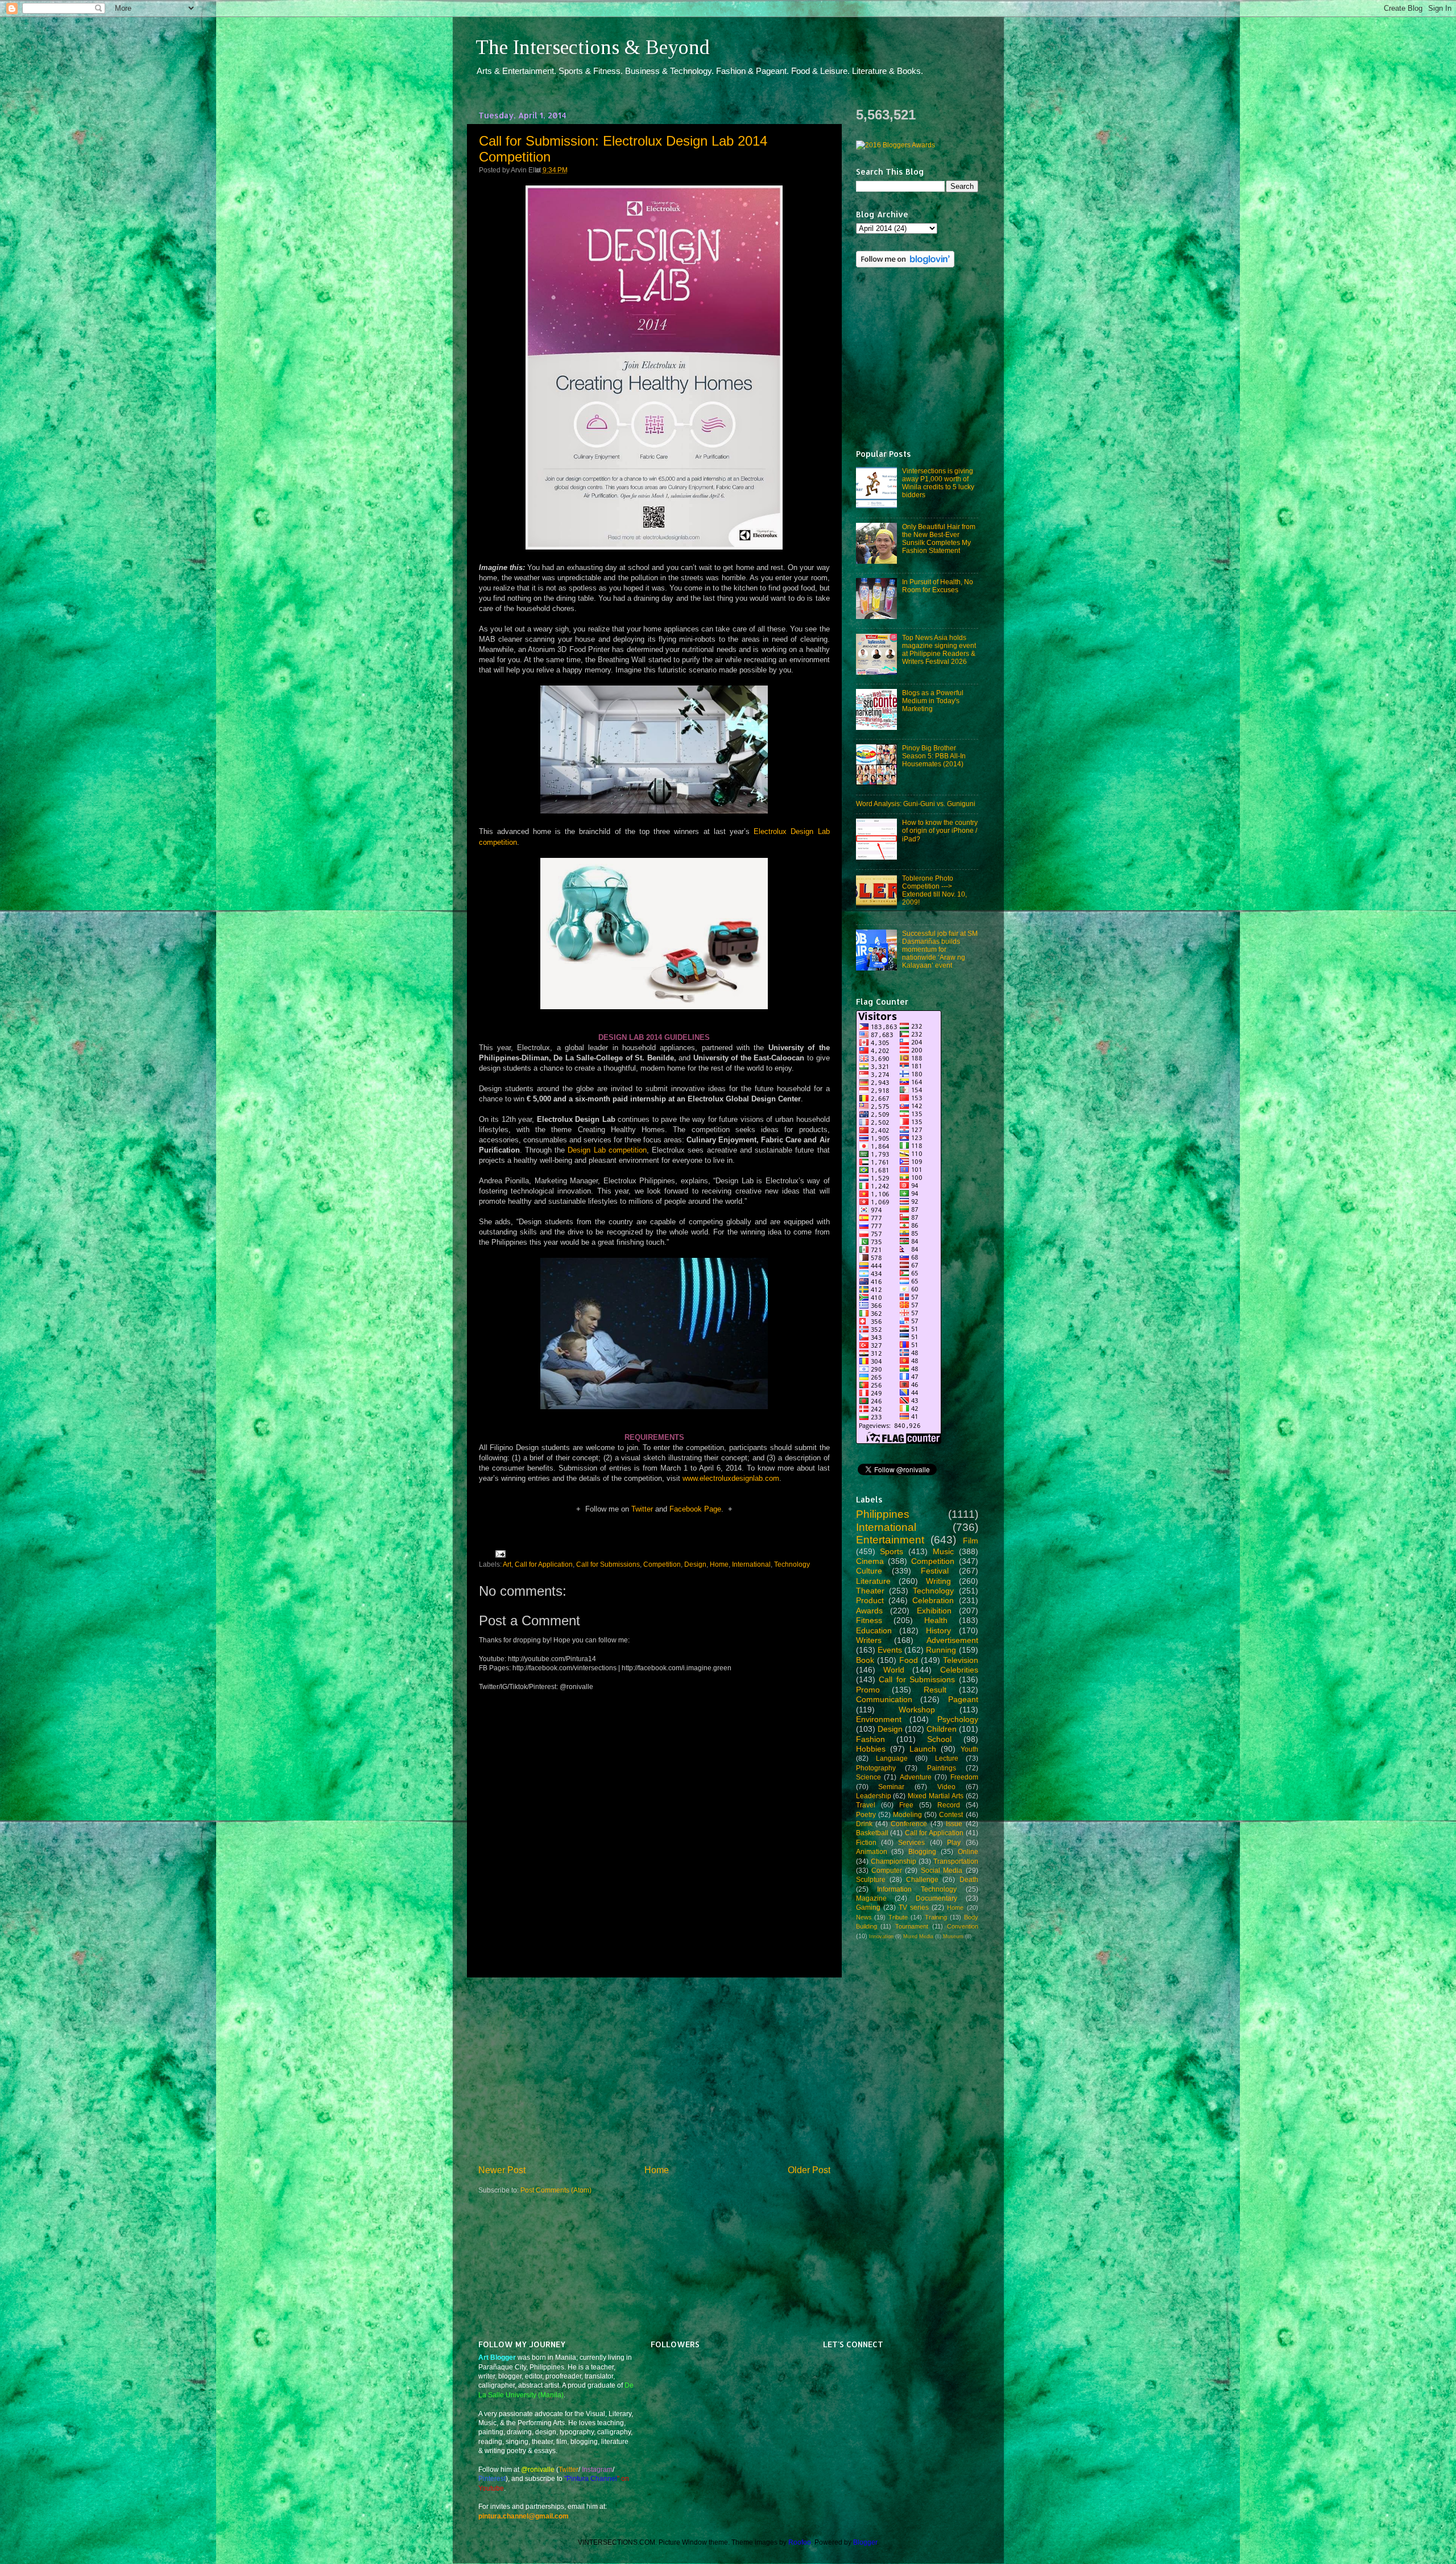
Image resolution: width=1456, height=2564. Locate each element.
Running (941, 1650)
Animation (872, 1851)
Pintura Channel (592, 2478)
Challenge (922, 1879)
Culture (869, 1571)
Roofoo (800, 2542)
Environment (879, 1719)
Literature (873, 1581)
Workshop (917, 1710)
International (751, 1564)
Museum (953, 1937)
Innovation (881, 1937)
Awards (869, 1611)
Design (695, 1564)
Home (719, 1564)
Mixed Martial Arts (936, 1796)
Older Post (809, 2170)
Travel (866, 1805)
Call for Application (544, 1564)
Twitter (642, 1509)
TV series (914, 1907)
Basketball (872, 1833)
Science (868, 1777)
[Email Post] (499, 1553)
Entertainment (890, 1540)
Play (954, 1842)
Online (968, 1851)
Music (943, 1551)
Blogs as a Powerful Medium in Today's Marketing (933, 701)
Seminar (891, 1787)
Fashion (870, 1739)
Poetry (866, 1814)
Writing (938, 1581)
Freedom (964, 1777)
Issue (954, 1824)
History (938, 1630)
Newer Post (502, 2170)
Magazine (871, 1898)
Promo (868, 1690)
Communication (884, 1699)
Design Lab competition (607, 1150)
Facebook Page (695, 1509)
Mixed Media (918, 1937)
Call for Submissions (608, 1564)
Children (942, 1729)
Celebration (933, 1600)
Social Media (942, 1870)
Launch (923, 1749)
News (864, 1917)
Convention (963, 1926)
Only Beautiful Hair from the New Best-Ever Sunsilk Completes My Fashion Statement (939, 538)
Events (890, 1650)
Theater (870, 1591)
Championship (894, 1861)
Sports (892, 1551)
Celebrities (959, 1670)
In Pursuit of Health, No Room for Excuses (938, 586)
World (894, 1670)
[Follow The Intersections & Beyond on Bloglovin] (905, 265)
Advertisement (952, 1640)
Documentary (936, 1898)
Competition (662, 1564)
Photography (876, 1768)
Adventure (916, 1777)
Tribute (898, 1917)
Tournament (912, 1926)
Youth (969, 1749)
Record (949, 1805)
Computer (887, 1870)
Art (507, 1564)
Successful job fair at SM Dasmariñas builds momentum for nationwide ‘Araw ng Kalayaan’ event (940, 949)
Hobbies (871, 1749)
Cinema (870, 1561)
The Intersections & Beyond (593, 47)
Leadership (874, 1796)
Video (946, 1787)
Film (971, 1541)
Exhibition (934, 1611)
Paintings (942, 1768)
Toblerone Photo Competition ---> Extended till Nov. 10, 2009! (934, 890)
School (939, 1739)
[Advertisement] (654, 2071)
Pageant (963, 1699)
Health (936, 1620)
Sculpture (871, 1879)
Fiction (866, 1842)
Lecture (947, 1758)
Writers (869, 1640)
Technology (792, 1564)
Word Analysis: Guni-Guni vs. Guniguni (916, 804)
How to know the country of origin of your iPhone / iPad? (940, 830)
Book (865, 1660)
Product (870, 1600)
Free (906, 1805)
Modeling (907, 1814)
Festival (935, 1571)
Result (935, 1690)
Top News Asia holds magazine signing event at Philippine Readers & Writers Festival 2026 (939, 649)
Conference (909, 1824)
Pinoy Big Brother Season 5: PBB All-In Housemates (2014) (934, 756)
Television (961, 1660)
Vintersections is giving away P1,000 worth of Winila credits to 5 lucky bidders (938, 483)
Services (911, 1842)
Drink (864, 1824)
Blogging (922, 1851)
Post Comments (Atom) (556, 2190)
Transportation (956, 1861)
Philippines (883, 1514)
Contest (951, 1814)
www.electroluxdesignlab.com (731, 1478)
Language (892, 1758)
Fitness (869, 1620)
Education (874, 1630)
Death (969, 1879)
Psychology (958, 1719)
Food (909, 1660)
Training (936, 1917)
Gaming (868, 1907)
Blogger (865, 2542)
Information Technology (917, 1889)
